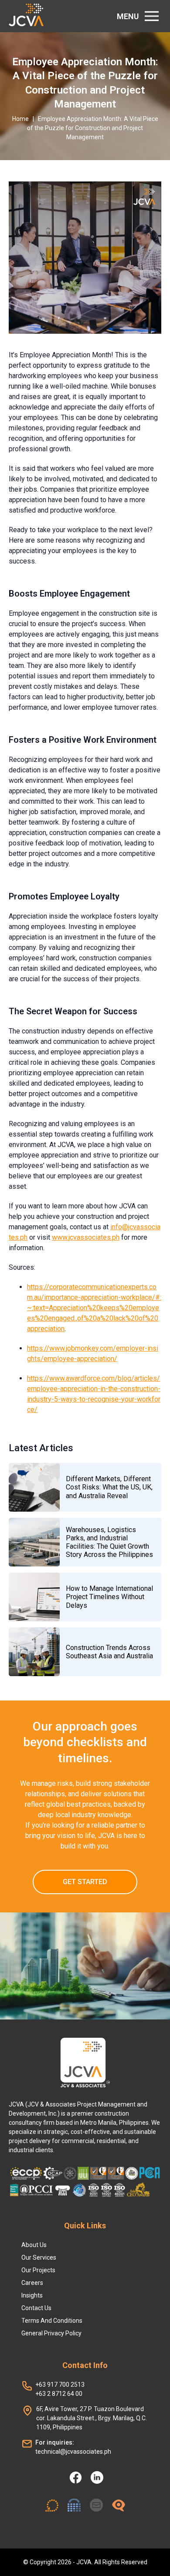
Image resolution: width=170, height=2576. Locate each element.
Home (20, 119)
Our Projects (38, 2270)
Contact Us (36, 2308)
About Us (34, 2245)
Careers (32, 2283)
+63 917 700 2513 (60, 2385)
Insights (32, 2295)
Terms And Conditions (52, 2321)
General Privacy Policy (51, 2333)
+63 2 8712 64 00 (59, 2394)
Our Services (39, 2257)
